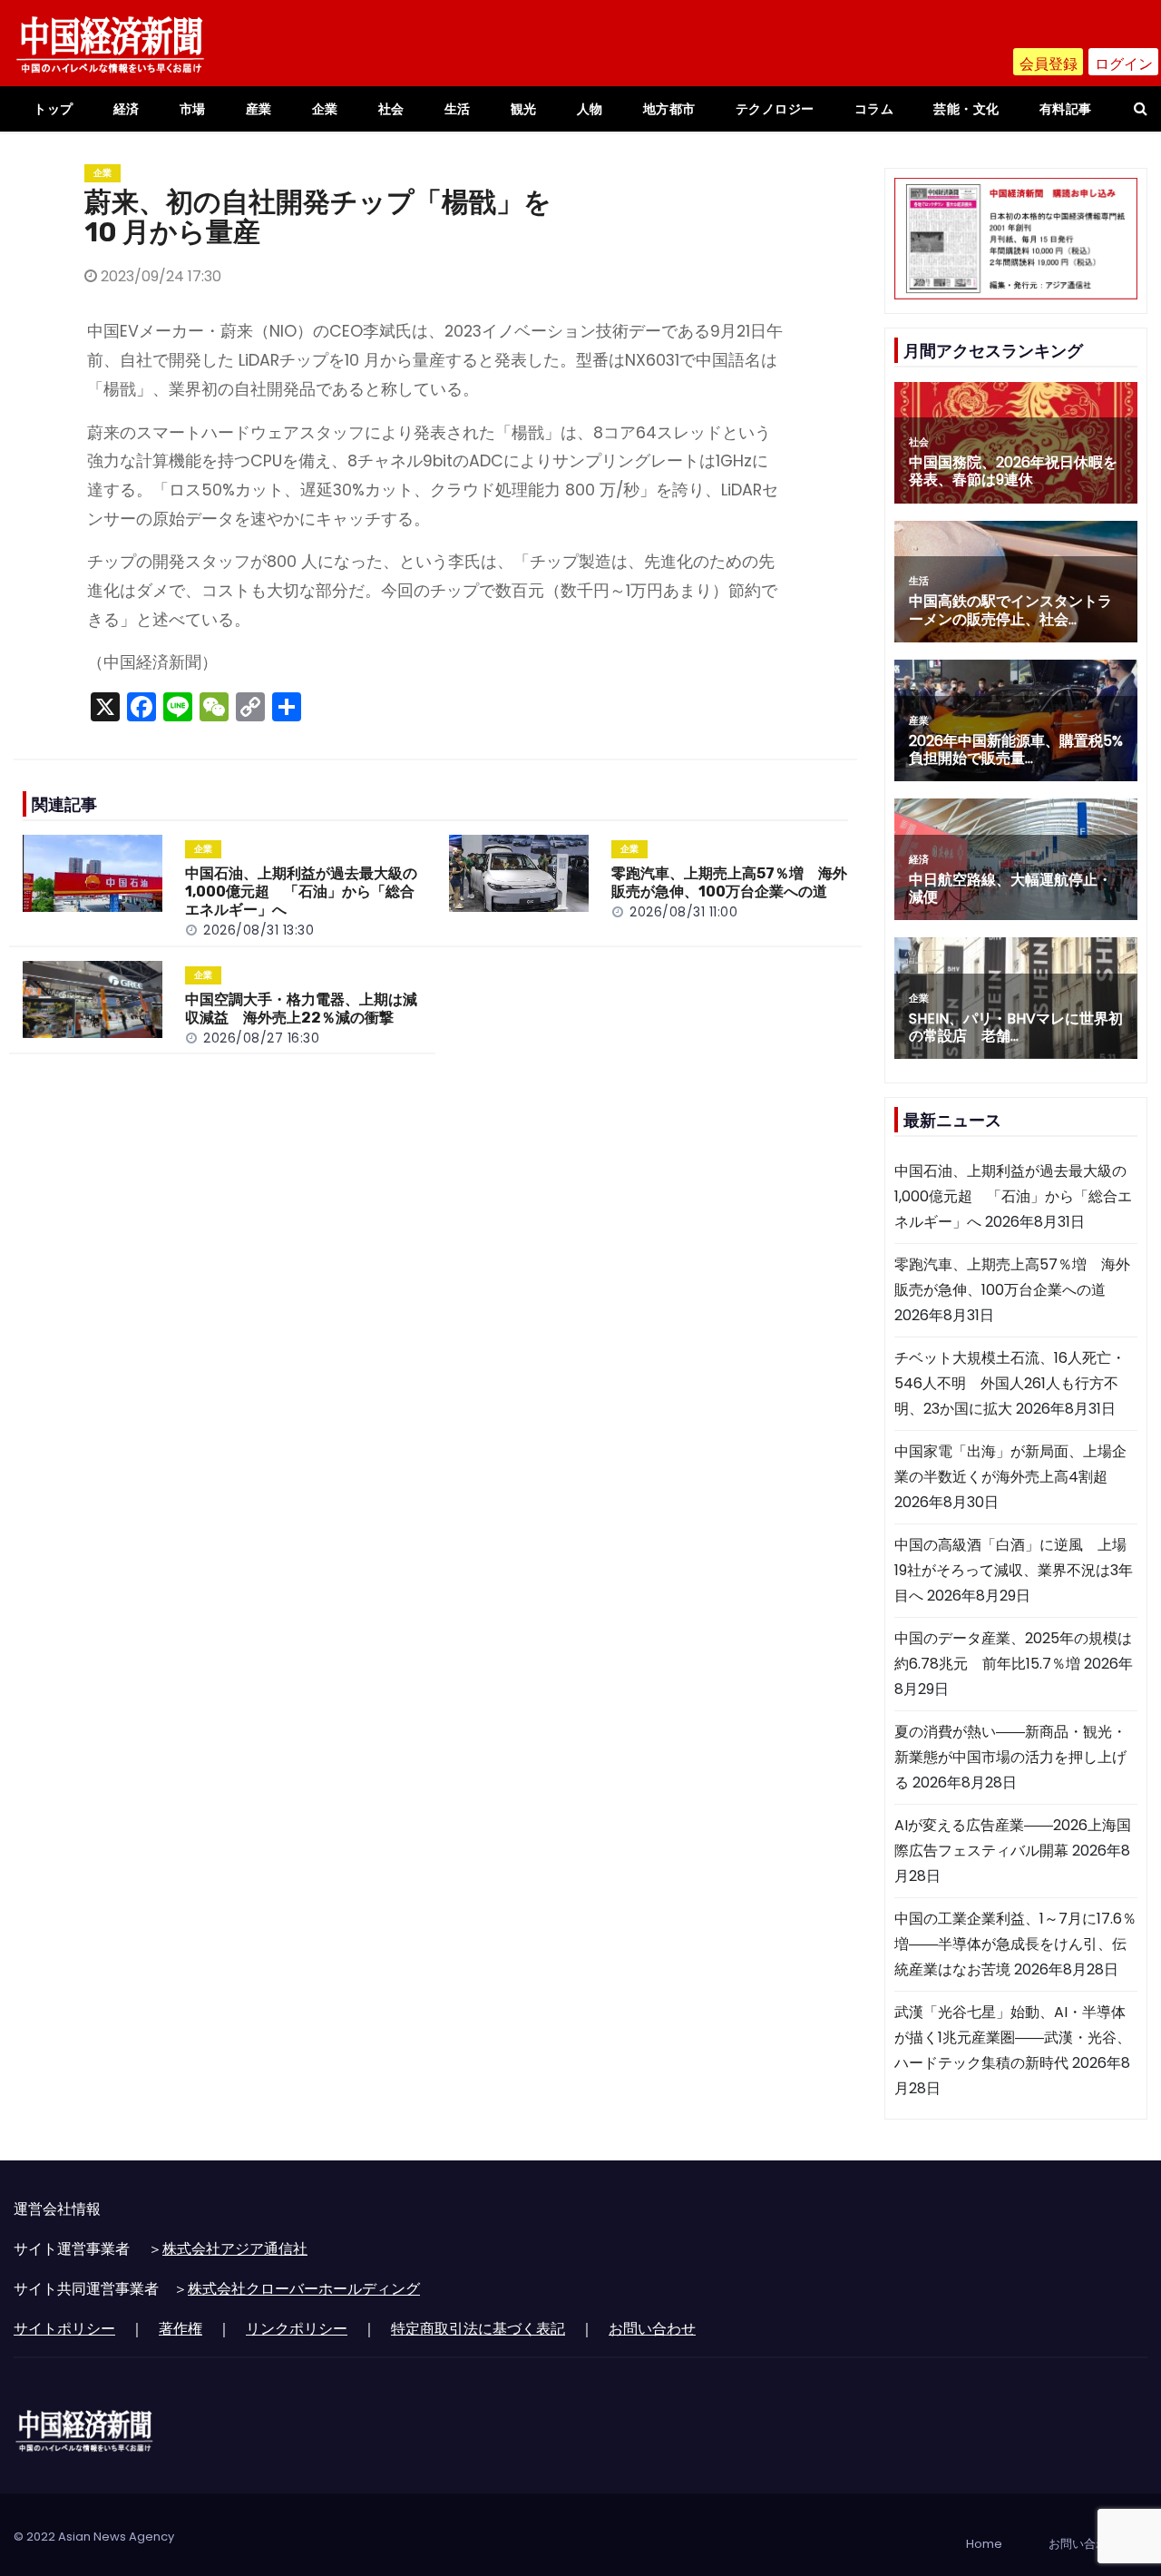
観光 (524, 109)
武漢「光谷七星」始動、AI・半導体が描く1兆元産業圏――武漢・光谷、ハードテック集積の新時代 (1013, 2037)
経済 (127, 109)
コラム (874, 109)
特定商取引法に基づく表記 (478, 2329)
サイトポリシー (64, 2329)
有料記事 (1066, 109)
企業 (325, 109)
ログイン (1124, 64)
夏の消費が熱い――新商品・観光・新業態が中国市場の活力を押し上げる (1010, 1757)
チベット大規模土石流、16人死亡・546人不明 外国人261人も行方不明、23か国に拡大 (1010, 1383)
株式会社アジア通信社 (235, 2249)
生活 (458, 109)
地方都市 (669, 109)
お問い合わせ (652, 2329)
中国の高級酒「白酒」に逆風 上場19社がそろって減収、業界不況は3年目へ (1014, 1570)
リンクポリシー (297, 2329)
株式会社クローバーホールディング (304, 2289)
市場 (193, 109)
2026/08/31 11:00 (683, 912)
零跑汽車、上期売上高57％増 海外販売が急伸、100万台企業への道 (729, 882)
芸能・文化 (966, 109)
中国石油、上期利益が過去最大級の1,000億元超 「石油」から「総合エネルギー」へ (301, 891)
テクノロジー (775, 109)
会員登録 (1049, 64)
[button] (1141, 108)
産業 (259, 109)
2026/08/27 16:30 (261, 1038)
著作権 (180, 2329)
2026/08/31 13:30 (259, 930)
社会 (391, 109)
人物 (590, 109)
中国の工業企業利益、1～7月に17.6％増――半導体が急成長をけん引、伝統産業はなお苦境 (1015, 1944)
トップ (54, 109)
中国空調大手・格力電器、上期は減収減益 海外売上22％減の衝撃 (301, 1009)
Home (984, 2544)
